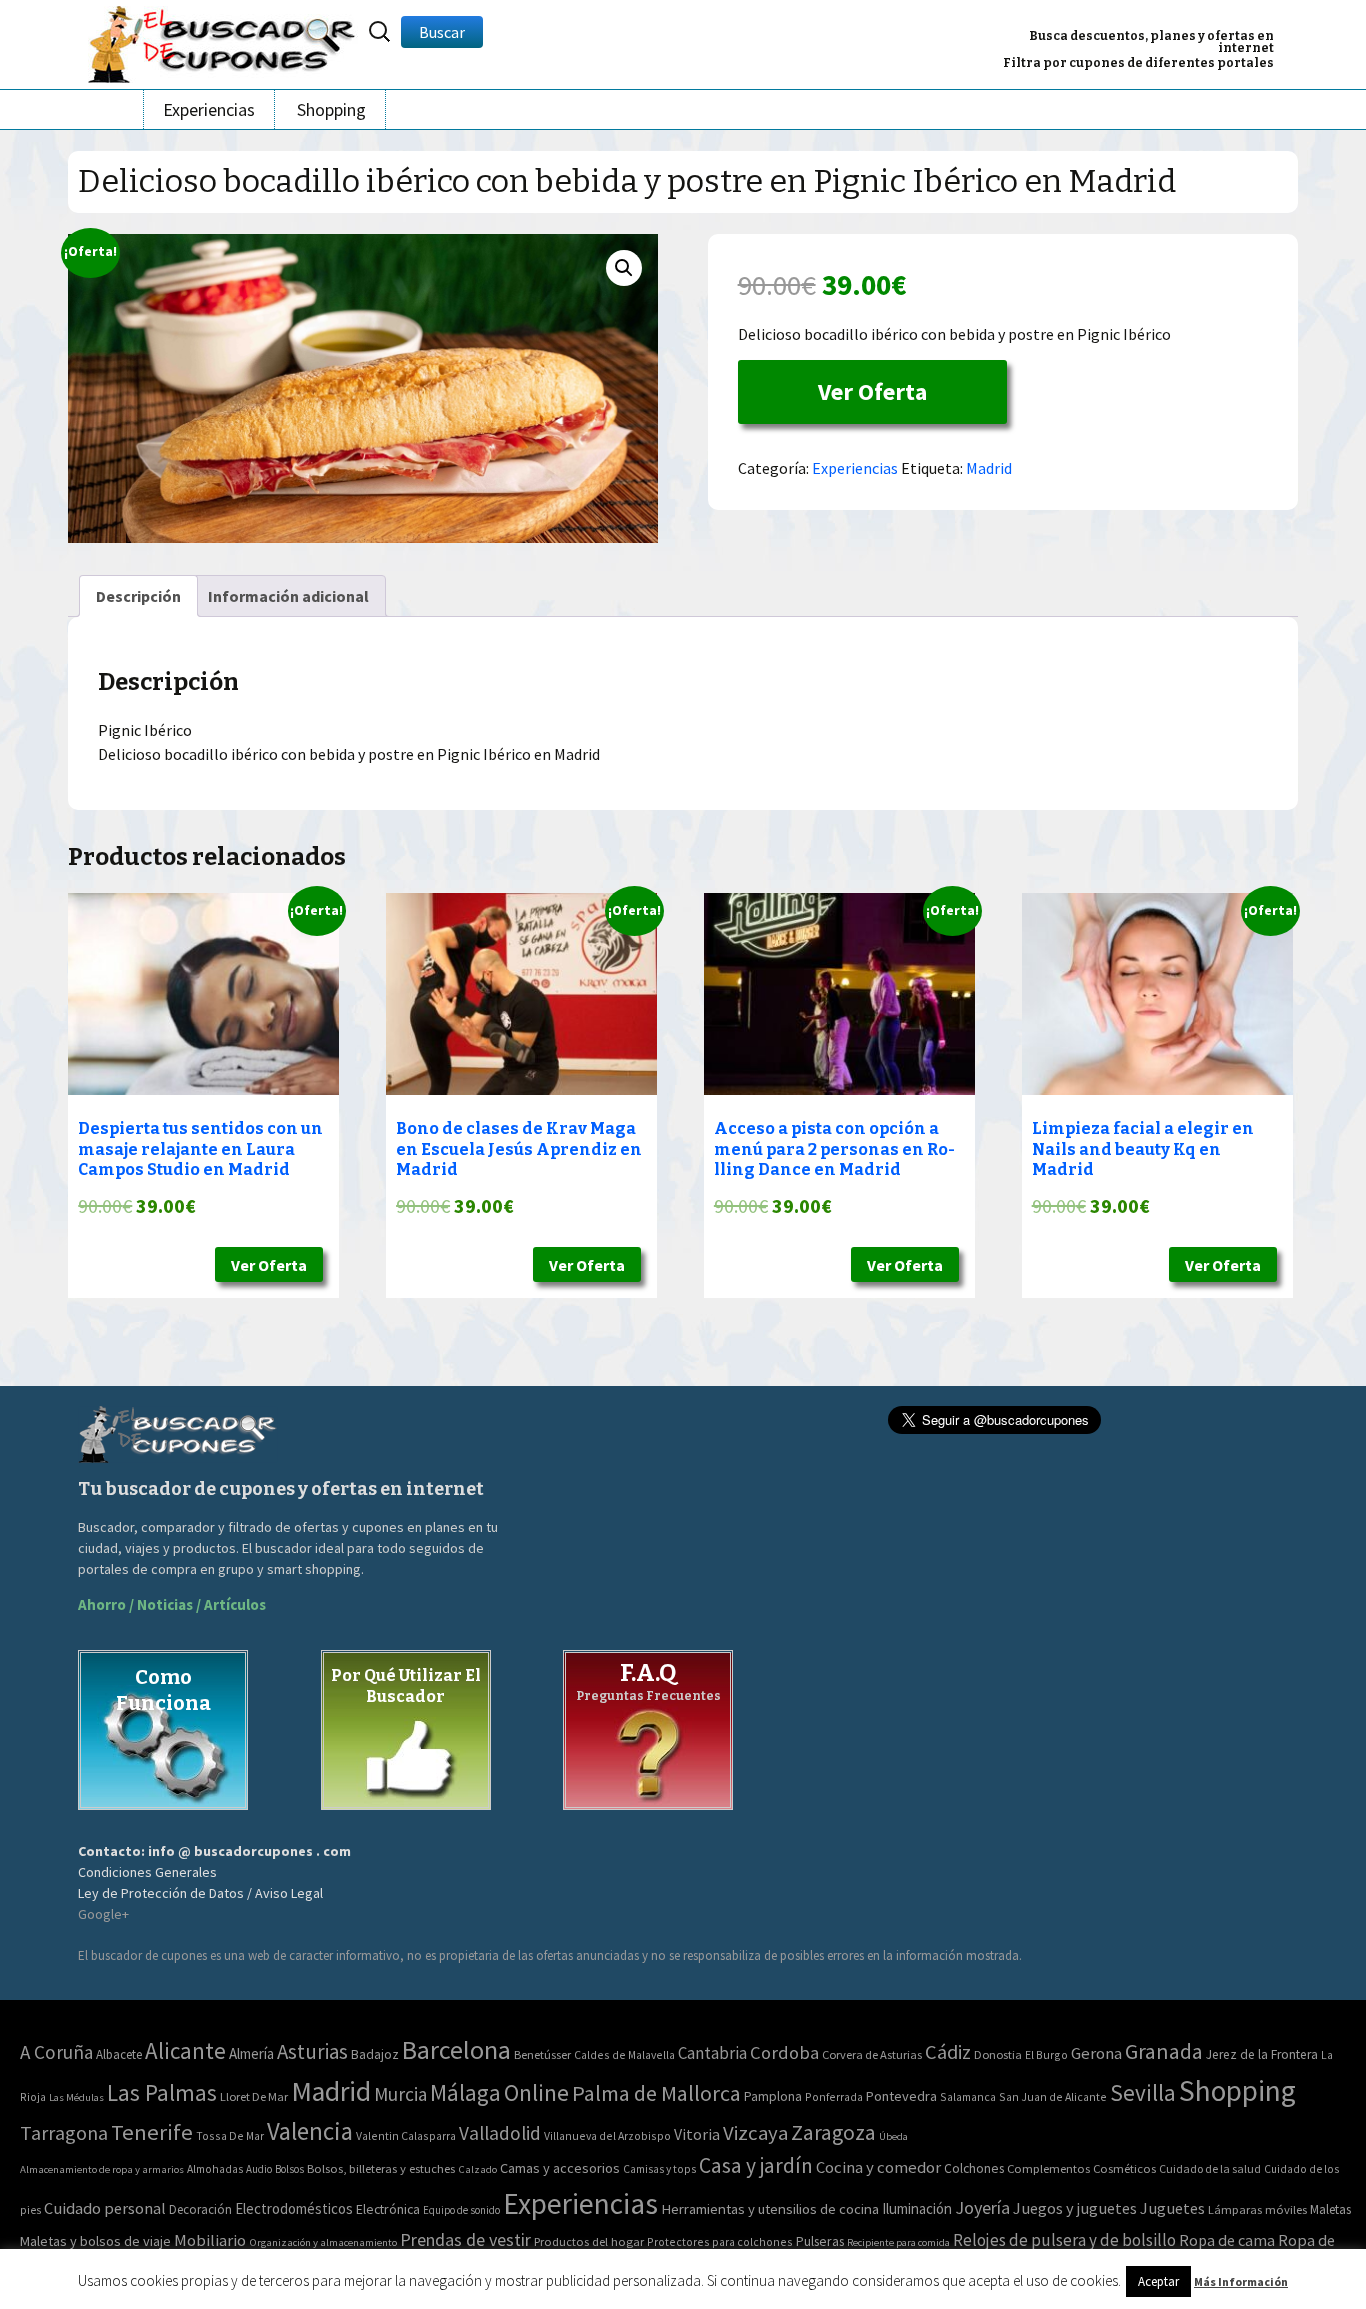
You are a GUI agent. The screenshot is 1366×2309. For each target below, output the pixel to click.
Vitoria (697, 2134)
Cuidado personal (105, 2208)
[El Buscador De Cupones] (223, 41)
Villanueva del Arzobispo (607, 2135)
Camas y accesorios (560, 2168)
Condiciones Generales (147, 1872)
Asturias (312, 2051)
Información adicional (288, 596)
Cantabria (712, 2053)
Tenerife (152, 2132)
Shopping (331, 109)
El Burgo (1046, 2054)
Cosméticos (1124, 2168)
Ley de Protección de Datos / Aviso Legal (200, 1893)
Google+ (103, 1914)
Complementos (1048, 2168)
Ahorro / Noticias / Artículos (172, 1604)
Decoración (200, 2209)
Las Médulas (76, 2097)
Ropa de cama (1227, 2240)
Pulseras (820, 2241)
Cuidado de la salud (1210, 2168)
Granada (1164, 2051)
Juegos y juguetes (1075, 2208)
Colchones (974, 2168)
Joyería (982, 2207)
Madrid (989, 468)
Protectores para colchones (720, 2241)
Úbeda (893, 2136)
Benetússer (542, 2054)
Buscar (442, 32)
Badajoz (375, 2054)
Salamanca (968, 2096)
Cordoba (784, 2052)
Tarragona (64, 2132)
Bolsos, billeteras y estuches (381, 2168)
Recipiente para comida (898, 2242)
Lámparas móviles (1257, 2209)
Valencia (310, 2131)
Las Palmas (162, 2092)
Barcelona (456, 2049)
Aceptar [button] (1158, 2281)
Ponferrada (834, 2096)
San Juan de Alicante (1053, 2096)
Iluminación (917, 2208)
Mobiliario (210, 2240)
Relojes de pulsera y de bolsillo (1064, 2240)
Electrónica (388, 2209)
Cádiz (948, 2052)
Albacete (119, 2054)
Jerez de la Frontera (1262, 2054)
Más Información (1241, 2281)
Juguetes (1172, 2208)
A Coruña (56, 2052)
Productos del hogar (589, 2241)
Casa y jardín (756, 2165)
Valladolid (500, 2133)
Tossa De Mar (230, 2135)
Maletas (1330, 2209)
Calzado (477, 2169)
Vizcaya (755, 2133)
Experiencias (209, 109)
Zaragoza (833, 2132)
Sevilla (1143, 2092)
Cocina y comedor (878, 2167)
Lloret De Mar (254, 2096)
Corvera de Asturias (872, 2054)
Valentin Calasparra (406, 2135)
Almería (251, 2053)
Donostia (998, 2054)
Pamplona (773, 2096)
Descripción (138, 596)
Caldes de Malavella (624, 2054)
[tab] (138, 596)
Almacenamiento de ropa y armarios (102, 2169)
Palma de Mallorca (656, 2093)
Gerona (1096, 2053)
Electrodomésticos (294, 2208)
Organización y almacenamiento (323, 2242)
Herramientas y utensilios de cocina (770, 2208)
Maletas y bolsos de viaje (95, 2241)
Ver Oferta (872, 391)
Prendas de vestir (465, 2239)
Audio (259, 2169)
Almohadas (215, 2169)
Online (536, 2092)
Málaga (465, 2092)
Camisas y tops (659, 2169)
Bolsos (289, 2169)
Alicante (185, 2050)
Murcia (400, 2094)
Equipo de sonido (461, 2210)
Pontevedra (901, 2096)
